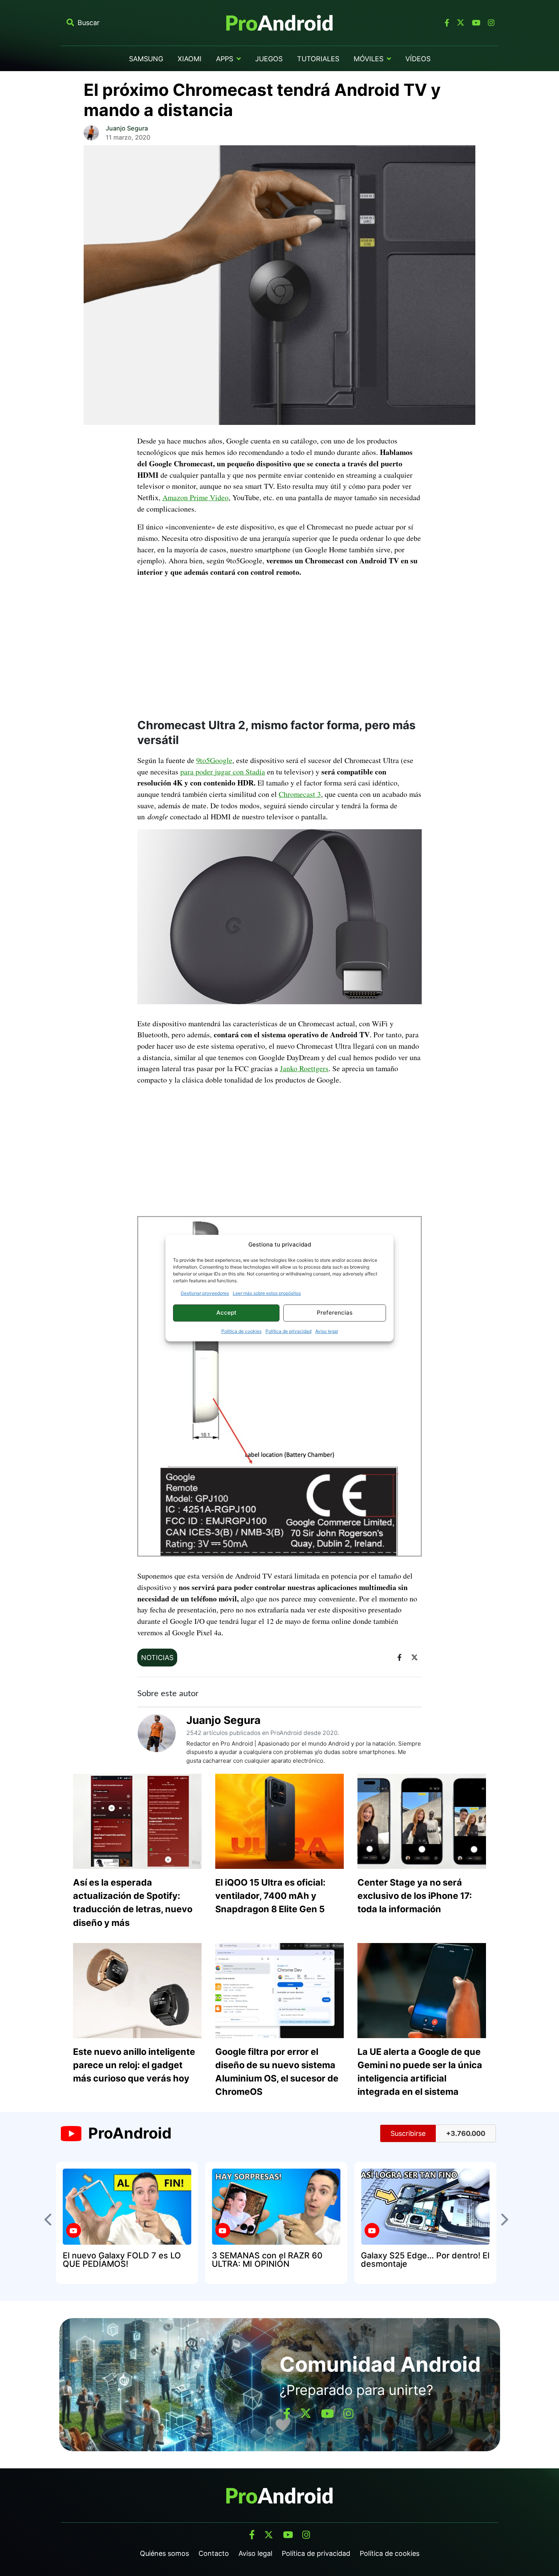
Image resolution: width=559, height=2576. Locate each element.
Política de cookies (241, 1331)
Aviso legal (327, 1331)
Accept (226, 1313)
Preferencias (335, 1313)
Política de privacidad (288, 1331)
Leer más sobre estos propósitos (267, 1293)
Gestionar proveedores (205, 1293)
